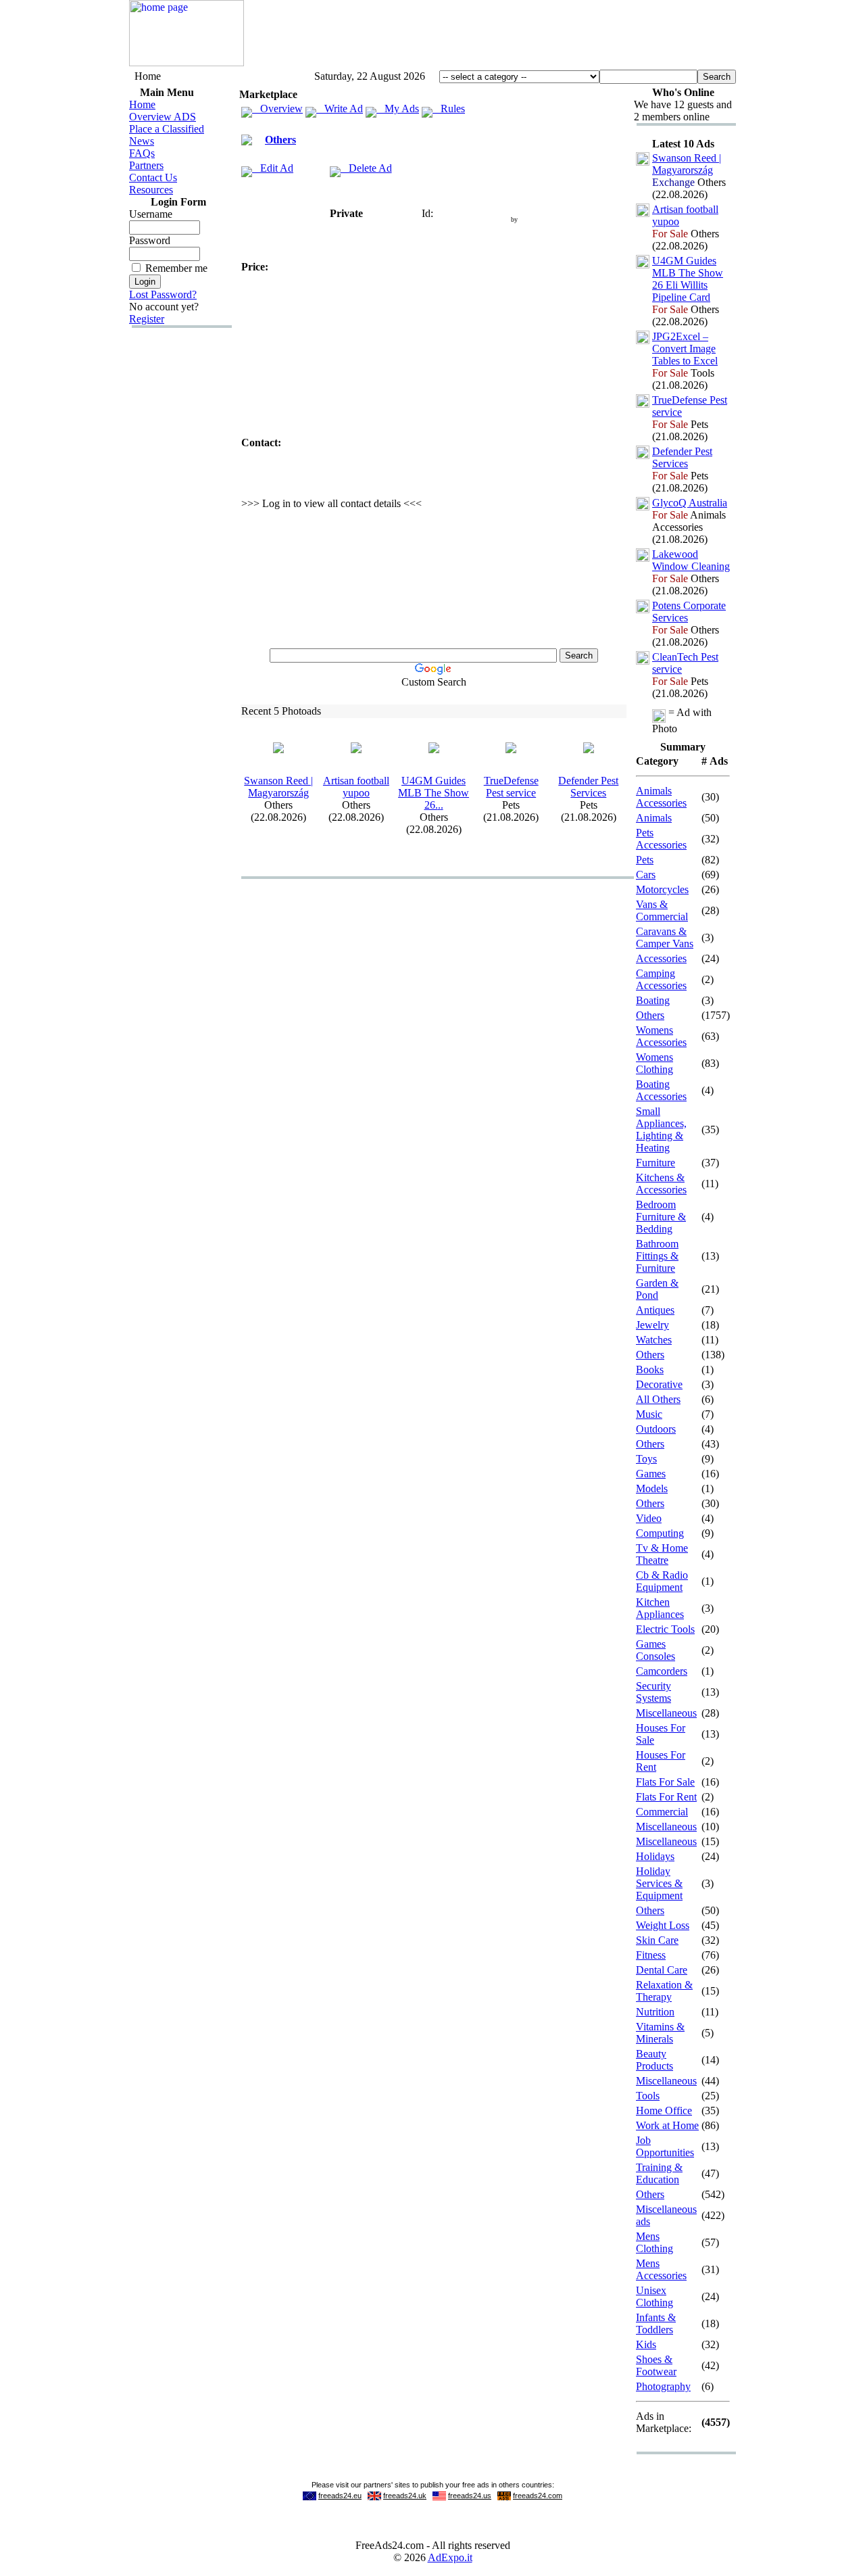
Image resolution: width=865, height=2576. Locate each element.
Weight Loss (663, 1925)
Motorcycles (662, 889)
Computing (660, 1533)
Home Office (664, 2110)
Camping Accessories (661, 979)
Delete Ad (366, 168)
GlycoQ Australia (690, 503)
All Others (658, 1399)
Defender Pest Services (588, 787)
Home (142, 104)
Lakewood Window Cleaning (691, 560)
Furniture (656, 1163)
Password (150, 240)
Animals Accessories (661, 797)
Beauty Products (654, 2060)
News (142, 141)
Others (280, 140)
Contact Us (153, 177)
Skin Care (657, 1940)
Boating (653, 1000)
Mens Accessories (661, 2269)
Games (651, 1474)
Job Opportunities (665, 2146)
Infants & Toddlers (656, 2323)
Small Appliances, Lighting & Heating (661, 1129)
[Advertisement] (490, 36)
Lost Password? (163, 294)
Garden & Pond (657, 1289)
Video (649, 1518)
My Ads (398, 109)
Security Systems (653, 1692)
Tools (648, 2096)
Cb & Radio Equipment (662, 1581)
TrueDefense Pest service (511, 787)
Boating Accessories (661, 1090)
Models (652, 1488)
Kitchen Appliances (660, 1608)
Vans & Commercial (662, 910)
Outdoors (656, 1429)
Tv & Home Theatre (662, 1554)
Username (151, 214)
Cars (646, 875)
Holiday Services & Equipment (659, 1883)
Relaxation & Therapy (664, 1991)
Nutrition (655, 2012)
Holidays (655, 1856)
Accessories (661, 958)
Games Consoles (656, 1650)
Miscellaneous (666, 1713)
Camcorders (662, 1671)
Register (147, 319)
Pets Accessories (661, 839)
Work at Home (667, 2125)
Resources (151, 190)
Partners (146, 165)
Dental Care (662, 1970)
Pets (645, 860)
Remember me (176, 268)
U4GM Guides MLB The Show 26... (434, 793)
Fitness (651, 1955)
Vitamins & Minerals (660, 2033)
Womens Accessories (661, 1036)
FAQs (142, 153)
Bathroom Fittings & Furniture (657, 1256)
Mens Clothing (654, 2242)
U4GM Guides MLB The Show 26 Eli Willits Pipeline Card (688, 279)
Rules (449, 109)
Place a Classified (167, 129)
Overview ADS (163, 117)
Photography (663, 2386)
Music (649, 1414)
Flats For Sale (665, 1782)
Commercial (662, 1812)
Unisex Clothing (654, 2296)
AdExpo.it (450, 2557)
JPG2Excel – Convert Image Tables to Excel (685, 349)
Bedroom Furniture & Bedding (661, 1217)
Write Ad (340, 109)
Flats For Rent (666, 1797)
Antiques (655, 1310)
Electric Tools (665, 1629)
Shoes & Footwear (656, 2365)
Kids (646, 2344)
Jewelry (652, 1325)
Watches (654, 1340)
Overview (277, 109)
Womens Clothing (654, 1063)
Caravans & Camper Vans (665, 937)
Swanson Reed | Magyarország (278, 787)
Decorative (659, 1384)
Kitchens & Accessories (661, 1184)
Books (650, 1369)
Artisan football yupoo (356, 787)
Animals (654, 818)
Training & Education (659, 2173)
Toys (646, 1459)
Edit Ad (273, 168)
